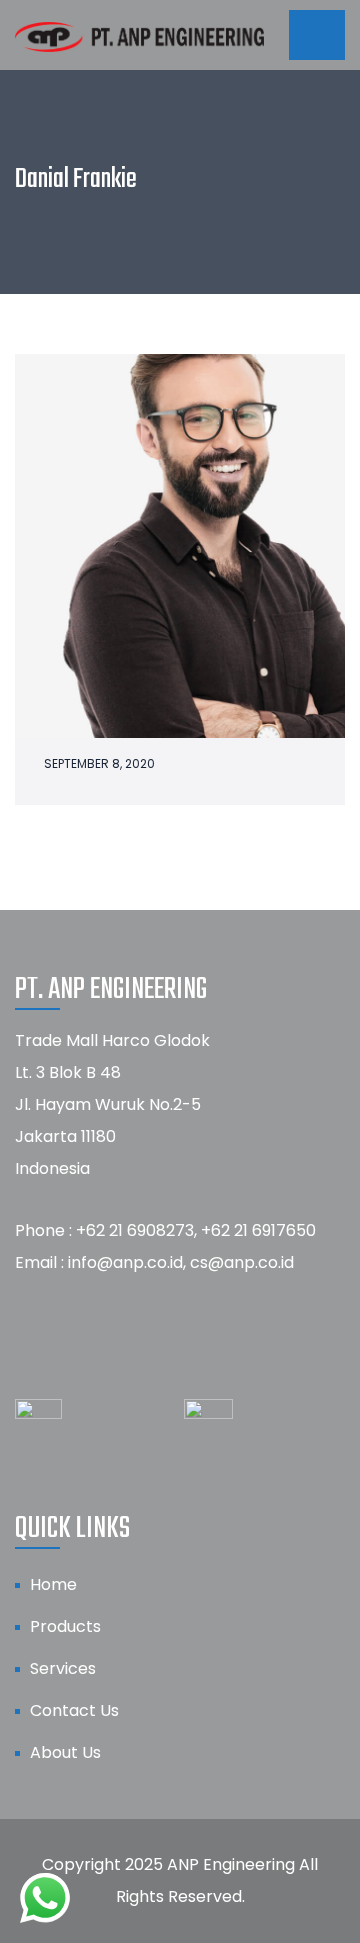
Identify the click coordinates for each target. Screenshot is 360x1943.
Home (53, 1584)
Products (65, 1626)
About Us (65, 1752)
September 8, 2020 (99, 763)
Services (63, 1668)
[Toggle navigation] (317, 35)
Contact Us (74, 1710)
